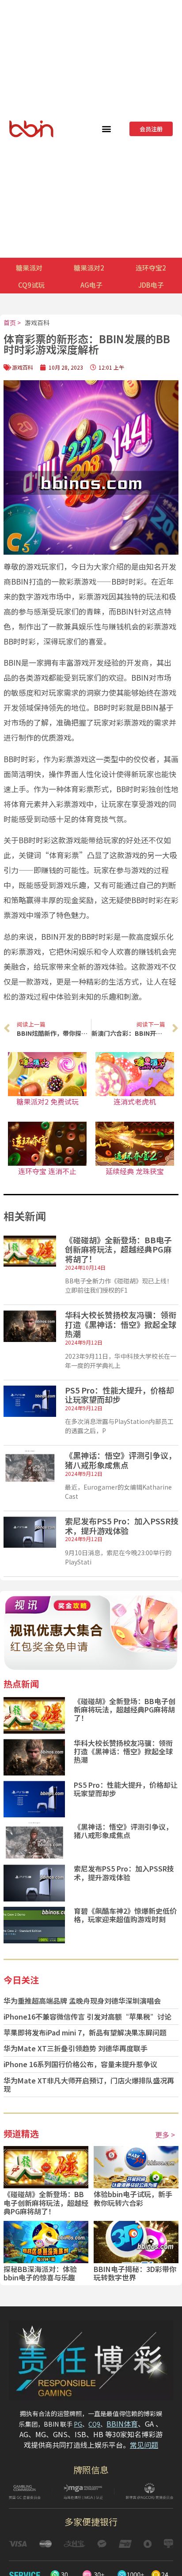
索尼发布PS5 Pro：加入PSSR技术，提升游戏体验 (122, 1526)
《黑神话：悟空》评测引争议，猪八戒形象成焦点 (121, 1460)
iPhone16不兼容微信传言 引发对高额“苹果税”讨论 (87, 2016)
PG (78, 2424)
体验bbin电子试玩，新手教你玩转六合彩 (133, 2198)
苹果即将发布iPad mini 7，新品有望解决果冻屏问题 (85, 2032)
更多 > (165, 2135)
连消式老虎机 (135, 1101)
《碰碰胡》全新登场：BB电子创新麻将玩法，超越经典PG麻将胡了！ (118, 1249)
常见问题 (144, 2445)
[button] (107, 129)
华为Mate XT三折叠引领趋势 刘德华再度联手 (76, 2048)
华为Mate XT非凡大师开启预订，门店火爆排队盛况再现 (89, 2085)
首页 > (12, 322)
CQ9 (94, 2424)
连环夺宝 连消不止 (47, 1171)
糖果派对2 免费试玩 (47, 1101)
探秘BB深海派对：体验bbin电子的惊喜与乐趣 (40, 2273)
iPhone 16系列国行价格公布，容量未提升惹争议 (80, 2064)
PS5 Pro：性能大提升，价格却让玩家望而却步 (119, 1395)
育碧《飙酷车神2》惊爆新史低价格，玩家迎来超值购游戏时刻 (125, 1915)
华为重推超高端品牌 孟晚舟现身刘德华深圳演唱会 (82, 2001)
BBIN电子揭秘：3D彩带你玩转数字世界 (135, 2273)
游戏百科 (37, 322)
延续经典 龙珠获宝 (135, 1171)
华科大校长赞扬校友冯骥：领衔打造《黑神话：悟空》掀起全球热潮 (121, 1324)
